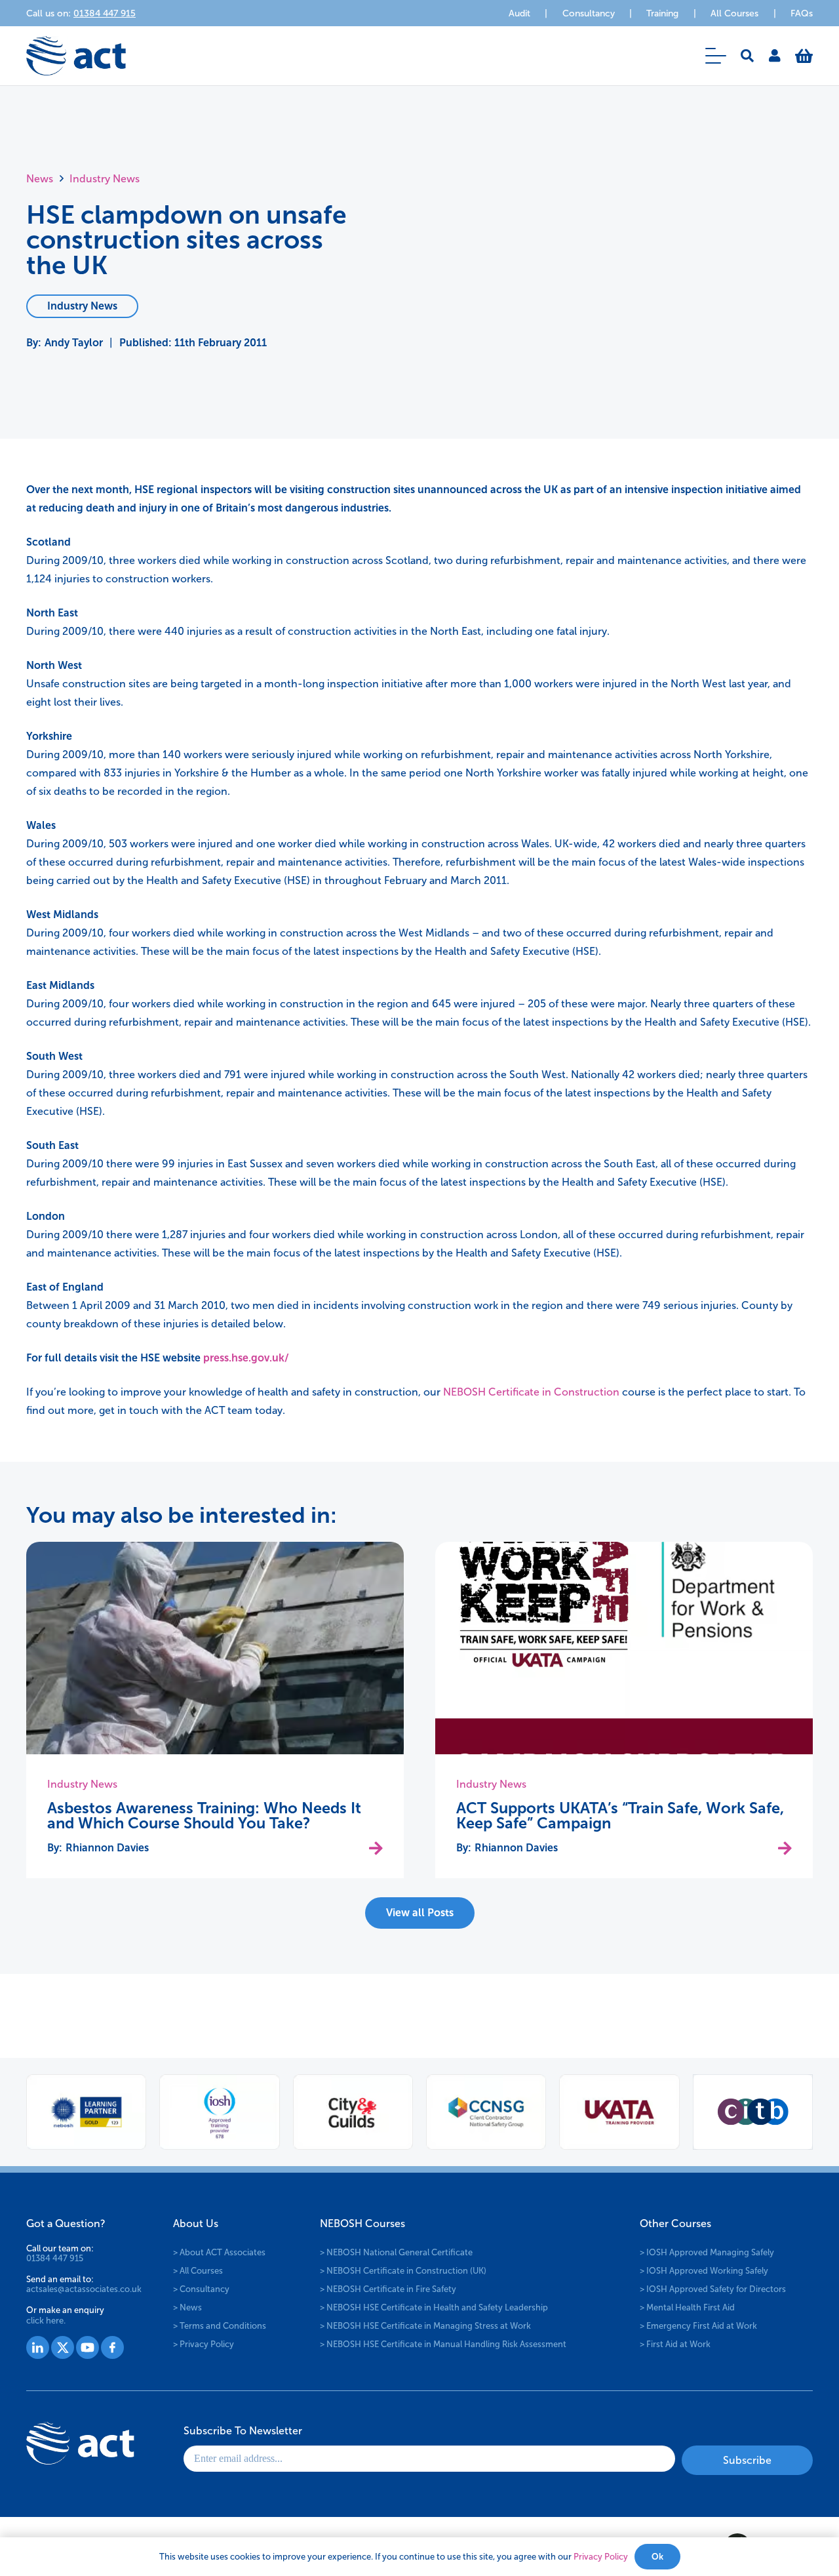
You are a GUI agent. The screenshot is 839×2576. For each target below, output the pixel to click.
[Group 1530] (112, 2347)
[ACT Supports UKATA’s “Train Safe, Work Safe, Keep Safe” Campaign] (624, 1648)
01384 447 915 (55, 2258)
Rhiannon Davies (107, 1848)
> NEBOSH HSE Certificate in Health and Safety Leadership (434, 2307)
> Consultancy (201, 2289)
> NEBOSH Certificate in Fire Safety (388, 2289)
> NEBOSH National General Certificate (396, 2252)
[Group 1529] (88, 2347)
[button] (716, 56)
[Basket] (804, 56)
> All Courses (198, 2271)
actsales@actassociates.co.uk (84, 2289)
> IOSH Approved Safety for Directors (713, 2289)
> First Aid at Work (675, 2344)
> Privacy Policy (204, 2344)
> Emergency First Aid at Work (698, 2326)
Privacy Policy (601, 2557)
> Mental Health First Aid (687, 2307)
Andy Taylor (74, 343)
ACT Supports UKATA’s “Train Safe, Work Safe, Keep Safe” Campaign (620, 1816)
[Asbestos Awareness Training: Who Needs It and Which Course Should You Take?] (215, 1648)
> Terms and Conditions (220, 2326)
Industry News (82, 1784)
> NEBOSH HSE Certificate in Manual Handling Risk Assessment (443, 2344)
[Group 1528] (63, 2347)
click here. (46, 2321)
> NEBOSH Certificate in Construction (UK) (403, 2271)
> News (187, 2307)
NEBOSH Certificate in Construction (531, 1392)
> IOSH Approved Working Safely (704, 2271)
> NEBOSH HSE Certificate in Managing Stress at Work (425, 2326)
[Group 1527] (38, 2347)
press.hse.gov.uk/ (246, 1358)
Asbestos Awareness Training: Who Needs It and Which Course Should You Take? (204, 1816)
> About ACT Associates (219, 2252)
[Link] (775, 56)
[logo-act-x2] (76, 56)
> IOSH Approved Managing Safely (707, 2252)
